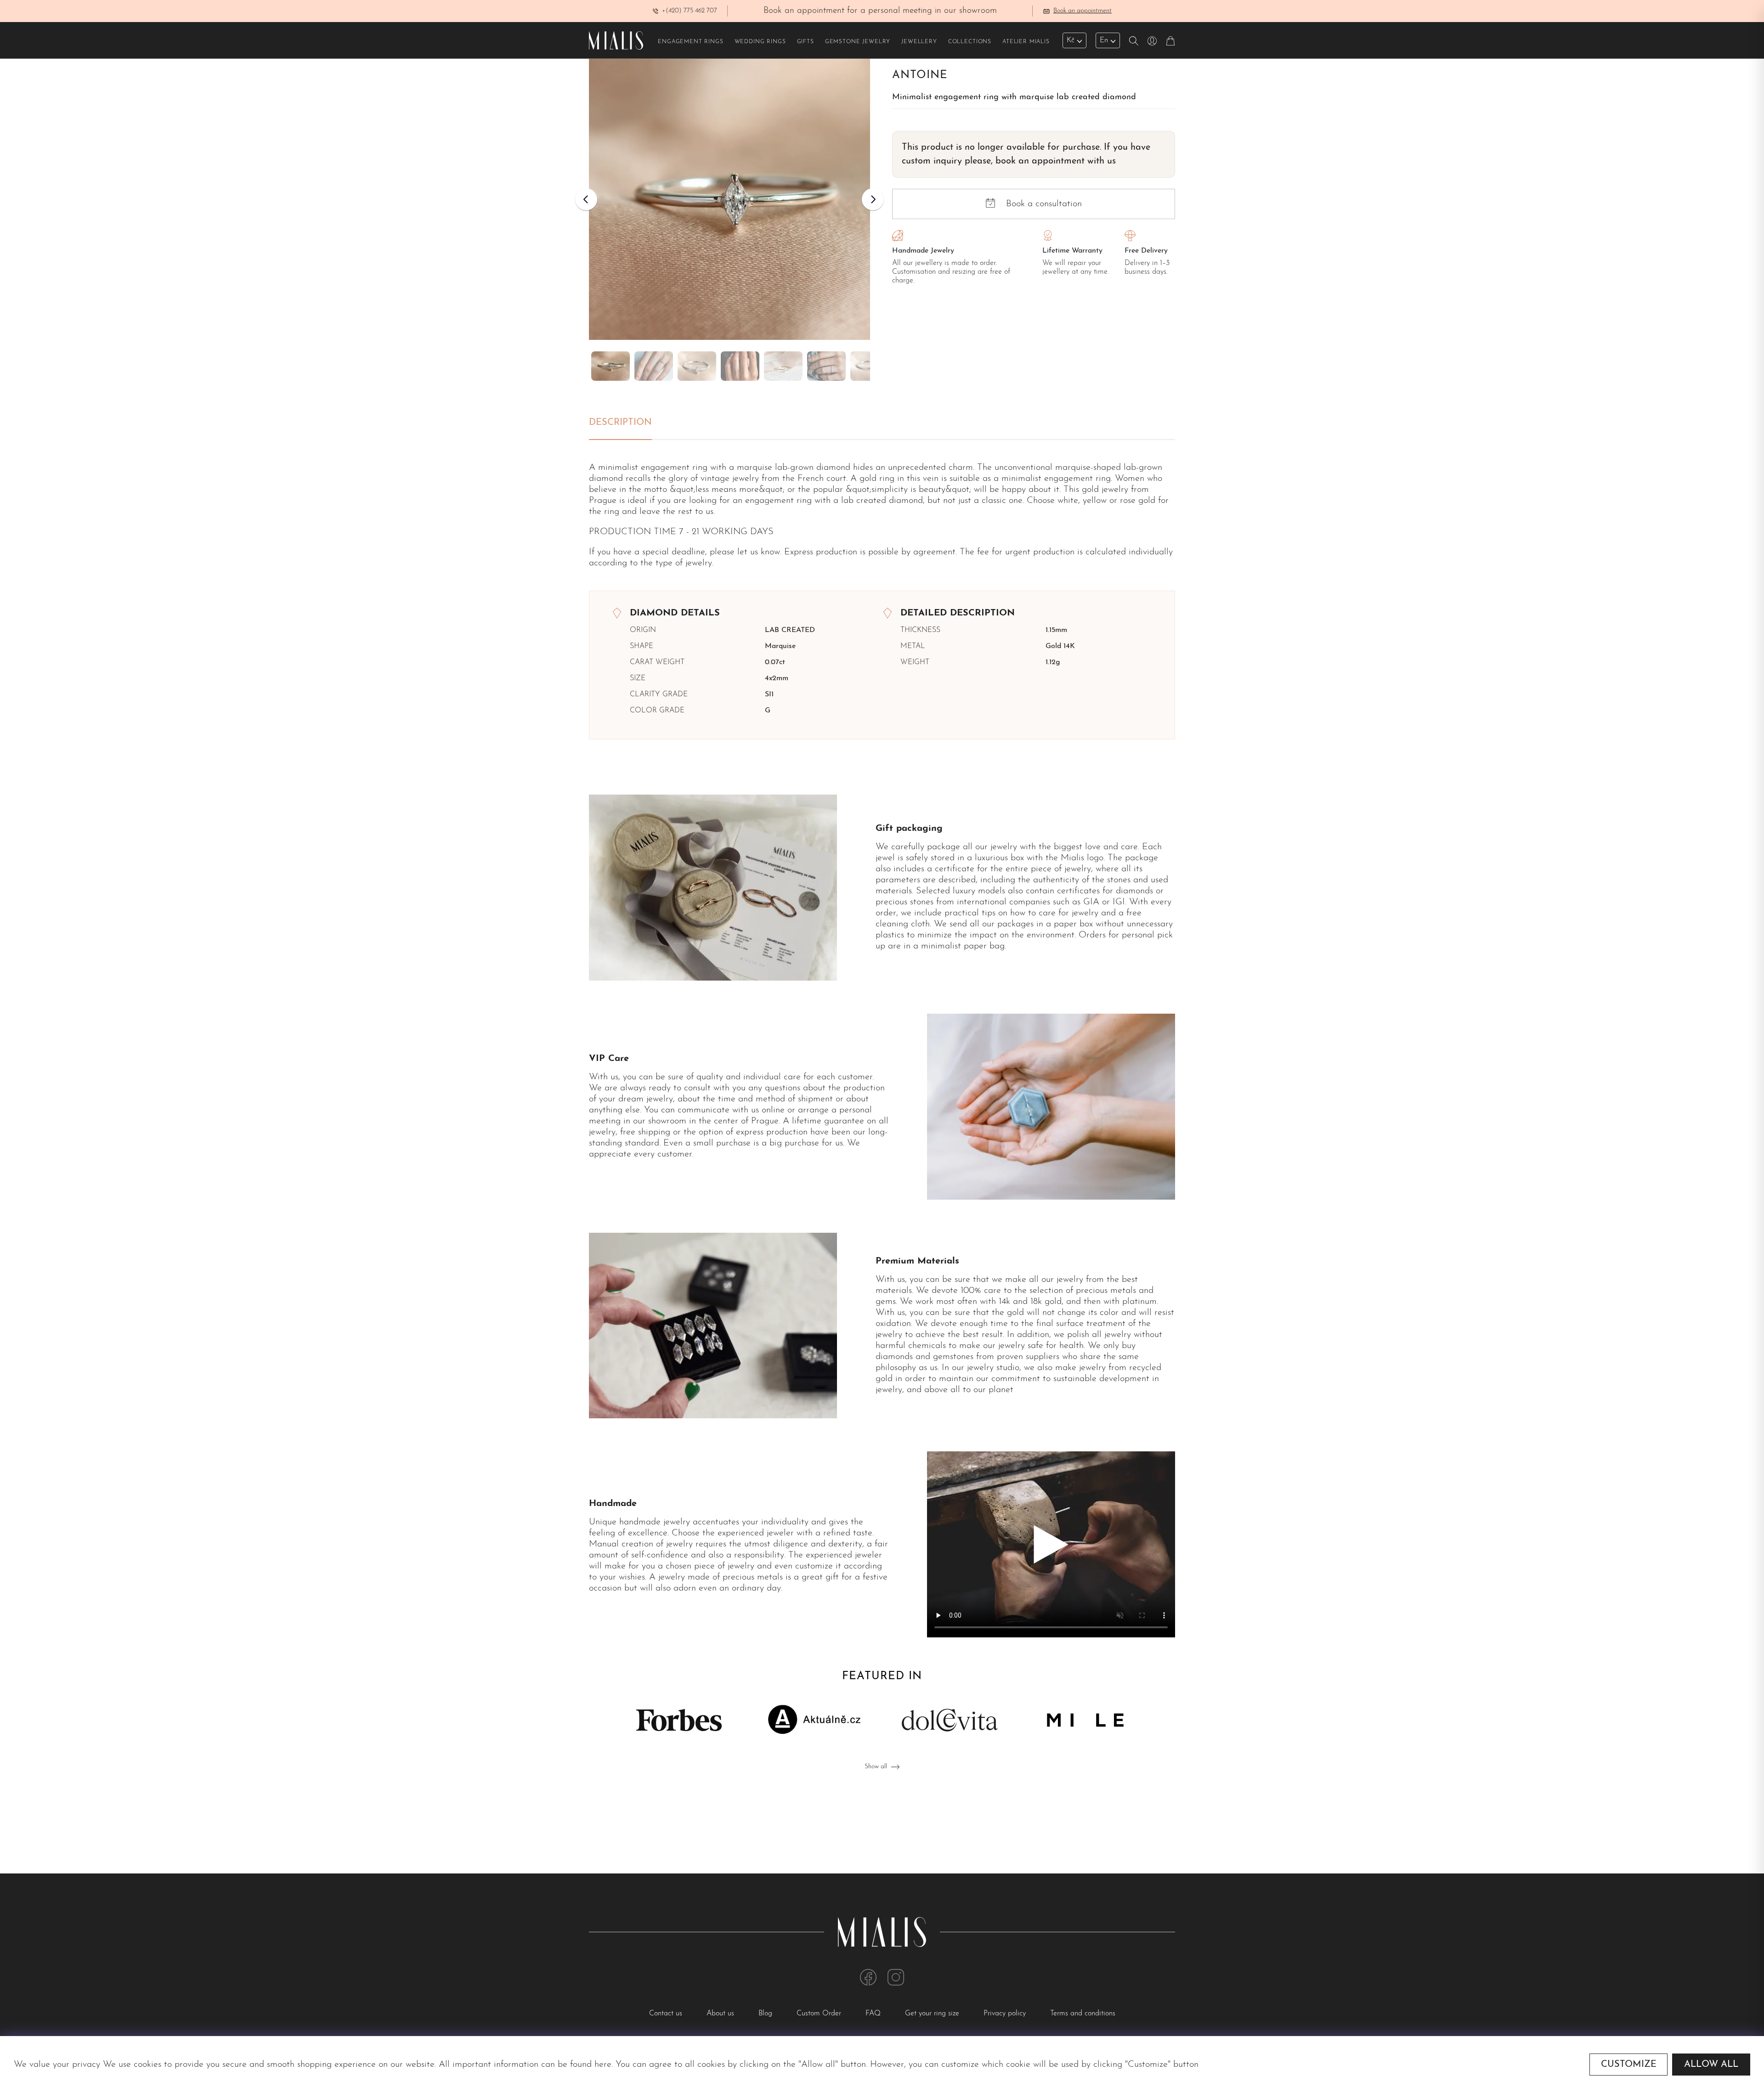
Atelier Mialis (1026, 42)
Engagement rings (690, 42)
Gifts (806, 42)
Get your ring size (933, 2014)
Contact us (667, 2014)
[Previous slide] (586, 199)
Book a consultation (1044, 204)
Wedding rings (760, 42)
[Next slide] (873, 199)
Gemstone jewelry (858, 42)
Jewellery (919, 42)
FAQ (874, 2014)
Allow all (1711, 2065)
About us (721, 2014)
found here (591, 2065)
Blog (766, 2014)
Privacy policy (1006, 2014)
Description (620, 423)
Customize (1629, 2065)
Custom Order (820, 2014)
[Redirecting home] (616, 40)
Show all (876, 1767)
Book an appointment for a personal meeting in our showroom (880, 11)
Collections (970, 42)
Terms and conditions (1083, 2014)
